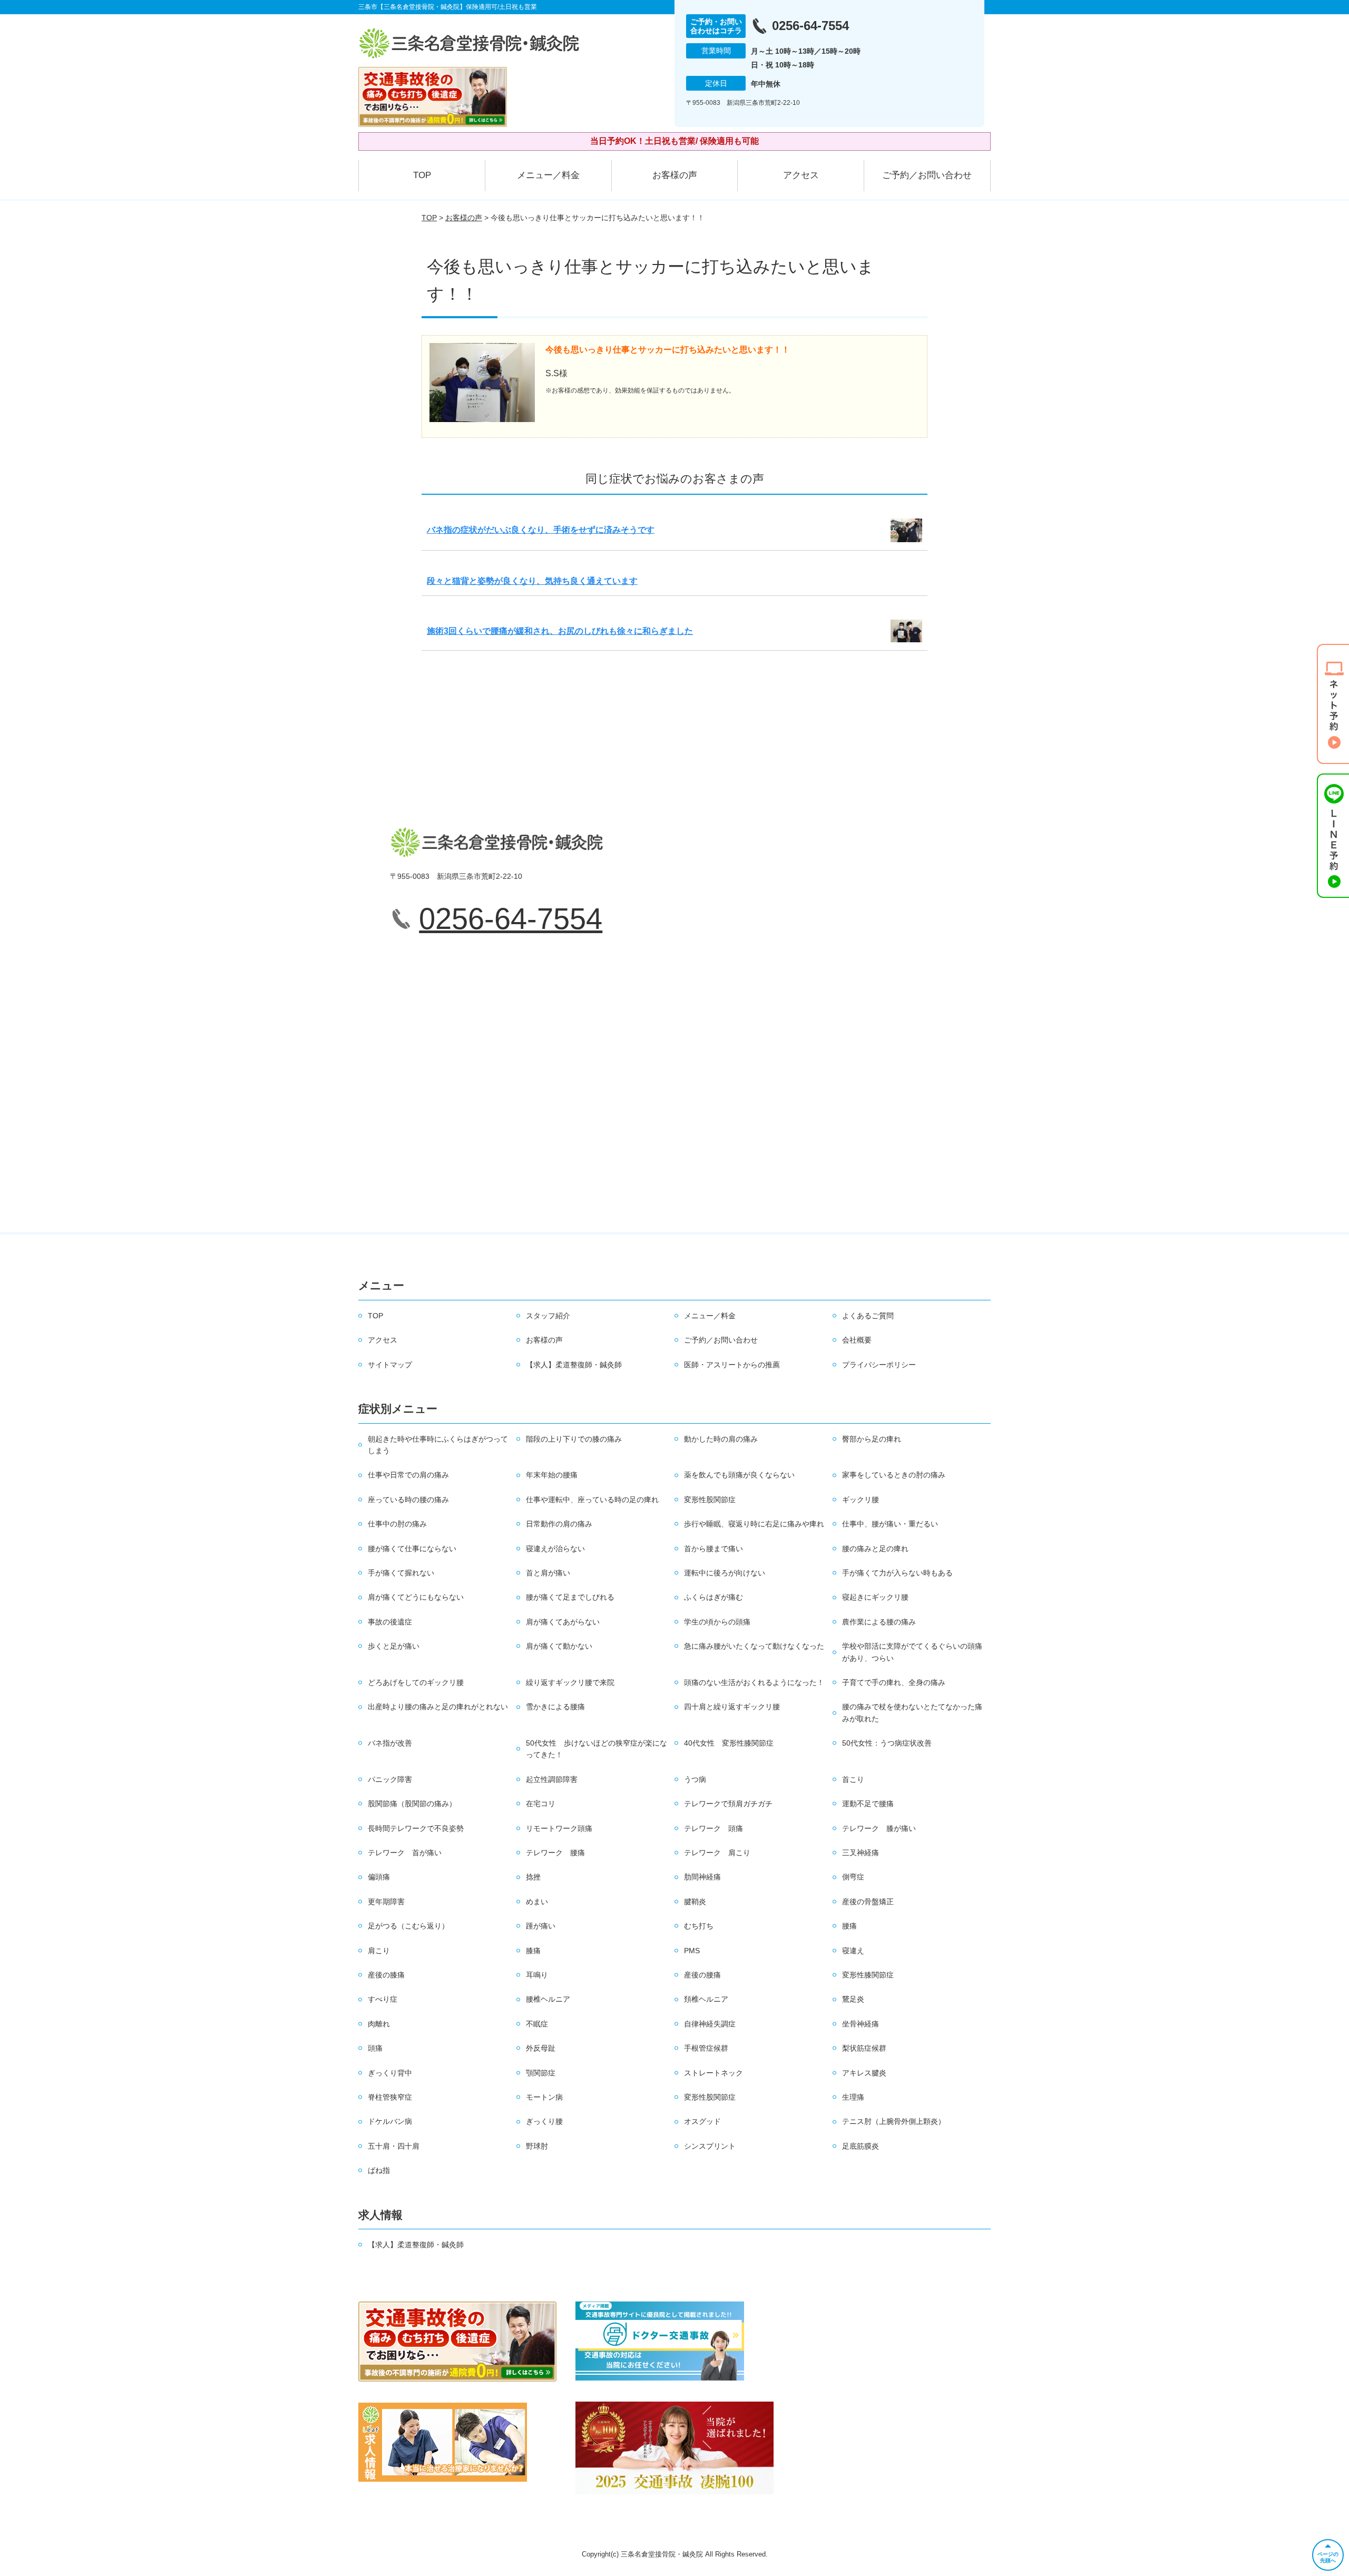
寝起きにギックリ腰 (875, 1597)
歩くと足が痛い (394, 1646)
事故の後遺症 (390, 1622)
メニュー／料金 (548, 175)
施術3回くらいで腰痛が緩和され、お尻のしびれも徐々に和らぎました (560, 631)
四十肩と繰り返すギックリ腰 (732, 1707)
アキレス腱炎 (864, 2073)
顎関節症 (541, 2073)
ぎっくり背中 (390, 2073)
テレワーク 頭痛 (713, 1828)
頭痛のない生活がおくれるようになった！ (754, 1682)
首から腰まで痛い (713, 1549)
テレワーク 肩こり (717, 1853)
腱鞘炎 (695, 1902)
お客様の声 (675, 175)
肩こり (379, 1951)
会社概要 (857, 1340)
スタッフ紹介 (548, 1316)
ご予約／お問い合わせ (927, 175)
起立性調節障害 (552, 1779)
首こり (853, 1779)
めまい (537, 1902)
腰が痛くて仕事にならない (412, 1549)
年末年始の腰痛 (552, 1475)
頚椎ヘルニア (706, 1999)
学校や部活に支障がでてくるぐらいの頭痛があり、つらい (912, 1652)
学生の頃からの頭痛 (717, 1622)
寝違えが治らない (555, 1549)
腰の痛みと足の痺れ (875, 1549)
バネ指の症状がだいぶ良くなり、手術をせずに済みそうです (541, 530)
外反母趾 (541, 2048)
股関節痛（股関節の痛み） (412, 1804)
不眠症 (537, 2024)
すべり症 (383, 1999)
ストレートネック (713, 2073)
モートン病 (544, 2097)
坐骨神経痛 (861, 2024)
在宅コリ (541, 1804)
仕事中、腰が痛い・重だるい (890, 1524)
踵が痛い (541, 1926)
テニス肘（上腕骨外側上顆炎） (894, 2121)
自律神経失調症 (710, 2024)
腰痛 (849, 1926)
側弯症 (853, 1877)
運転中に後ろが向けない (725, 1573)
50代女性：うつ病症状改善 (887, 1743)
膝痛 (533, 1951)
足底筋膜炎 (861, 2146)
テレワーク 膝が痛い (879, 1828)
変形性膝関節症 (868, 1975)
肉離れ (379, 2024)
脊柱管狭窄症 (390, 2097)
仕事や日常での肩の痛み (408, 1475)
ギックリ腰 (861, 1500)
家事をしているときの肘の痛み (894, 1475)
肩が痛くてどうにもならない (416, 1597)
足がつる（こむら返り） (408, 1926)
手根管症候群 (706, 2048)
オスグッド (702, 2121)
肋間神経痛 (702, 1877)
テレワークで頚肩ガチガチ (728, 1804)
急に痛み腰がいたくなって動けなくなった (754, 1646)
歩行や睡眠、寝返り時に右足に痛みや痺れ (754, 1524)
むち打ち (699, 1926)
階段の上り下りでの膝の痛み (574, 1439)
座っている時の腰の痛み (408, 1500)
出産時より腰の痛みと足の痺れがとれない (438, 1707)
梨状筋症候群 (864, 2048)
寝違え (853, 1951)
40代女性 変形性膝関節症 (729, 1743)
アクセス (801, 175)
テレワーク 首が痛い (405, 1853)
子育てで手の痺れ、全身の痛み (894, 1682)
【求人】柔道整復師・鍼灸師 (574, 1365)
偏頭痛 (379, 1877)
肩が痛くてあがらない (563, 1622)
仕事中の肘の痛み (397, 1524)
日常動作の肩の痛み (559, 1524)
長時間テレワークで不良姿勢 (416, 1828)
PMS (692, 1951)
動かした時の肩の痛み (721, 1439)
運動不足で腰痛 (868, 1804)
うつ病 (695, 1779)
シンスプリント (710, 2146)
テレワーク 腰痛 (555, 1853)
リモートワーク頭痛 (559, 1828)
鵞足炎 (853, 1999)
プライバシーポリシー (879, 1365)
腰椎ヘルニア (548, 1999)
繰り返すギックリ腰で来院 (570, 1682)
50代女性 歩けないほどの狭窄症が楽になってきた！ (597, 1749)
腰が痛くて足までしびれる (570, 1597)
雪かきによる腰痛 (555, 1707)
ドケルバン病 (390, 2121)
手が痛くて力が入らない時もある (897, 1573)
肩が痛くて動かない (559, 1646)
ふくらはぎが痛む (713, 1597)
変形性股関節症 (710, 1500)
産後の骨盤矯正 (868, 1902)
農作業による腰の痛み (879, 1622)
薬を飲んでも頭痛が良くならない (739, 1475)
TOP (422, 175)
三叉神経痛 (861, 1853)
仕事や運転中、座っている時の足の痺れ (592, 1500)
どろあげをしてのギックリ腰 (416, 1682)
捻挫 (533, 1877)
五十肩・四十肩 (394, 2146)
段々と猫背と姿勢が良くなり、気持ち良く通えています (532, 581)
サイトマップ (390, 1365)
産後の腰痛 (702, 1975)
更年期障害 (386, 1902)
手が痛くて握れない (401, 1573)
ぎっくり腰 (544, 2121)
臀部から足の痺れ (872, 1439)
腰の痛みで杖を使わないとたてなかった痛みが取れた (912, 1712)
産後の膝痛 (386, 1975)
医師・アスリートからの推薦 (732, 1365)
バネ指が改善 (390, 1743)
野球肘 (537, 2146)
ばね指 (379, 2170)
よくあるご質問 (868, 1316)
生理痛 (853, 2097)
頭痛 (375, 2048)
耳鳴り (537, 1975)
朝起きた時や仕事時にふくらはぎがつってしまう (438, 1445)
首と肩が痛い (548, 1573)
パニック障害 (390, 1779)
